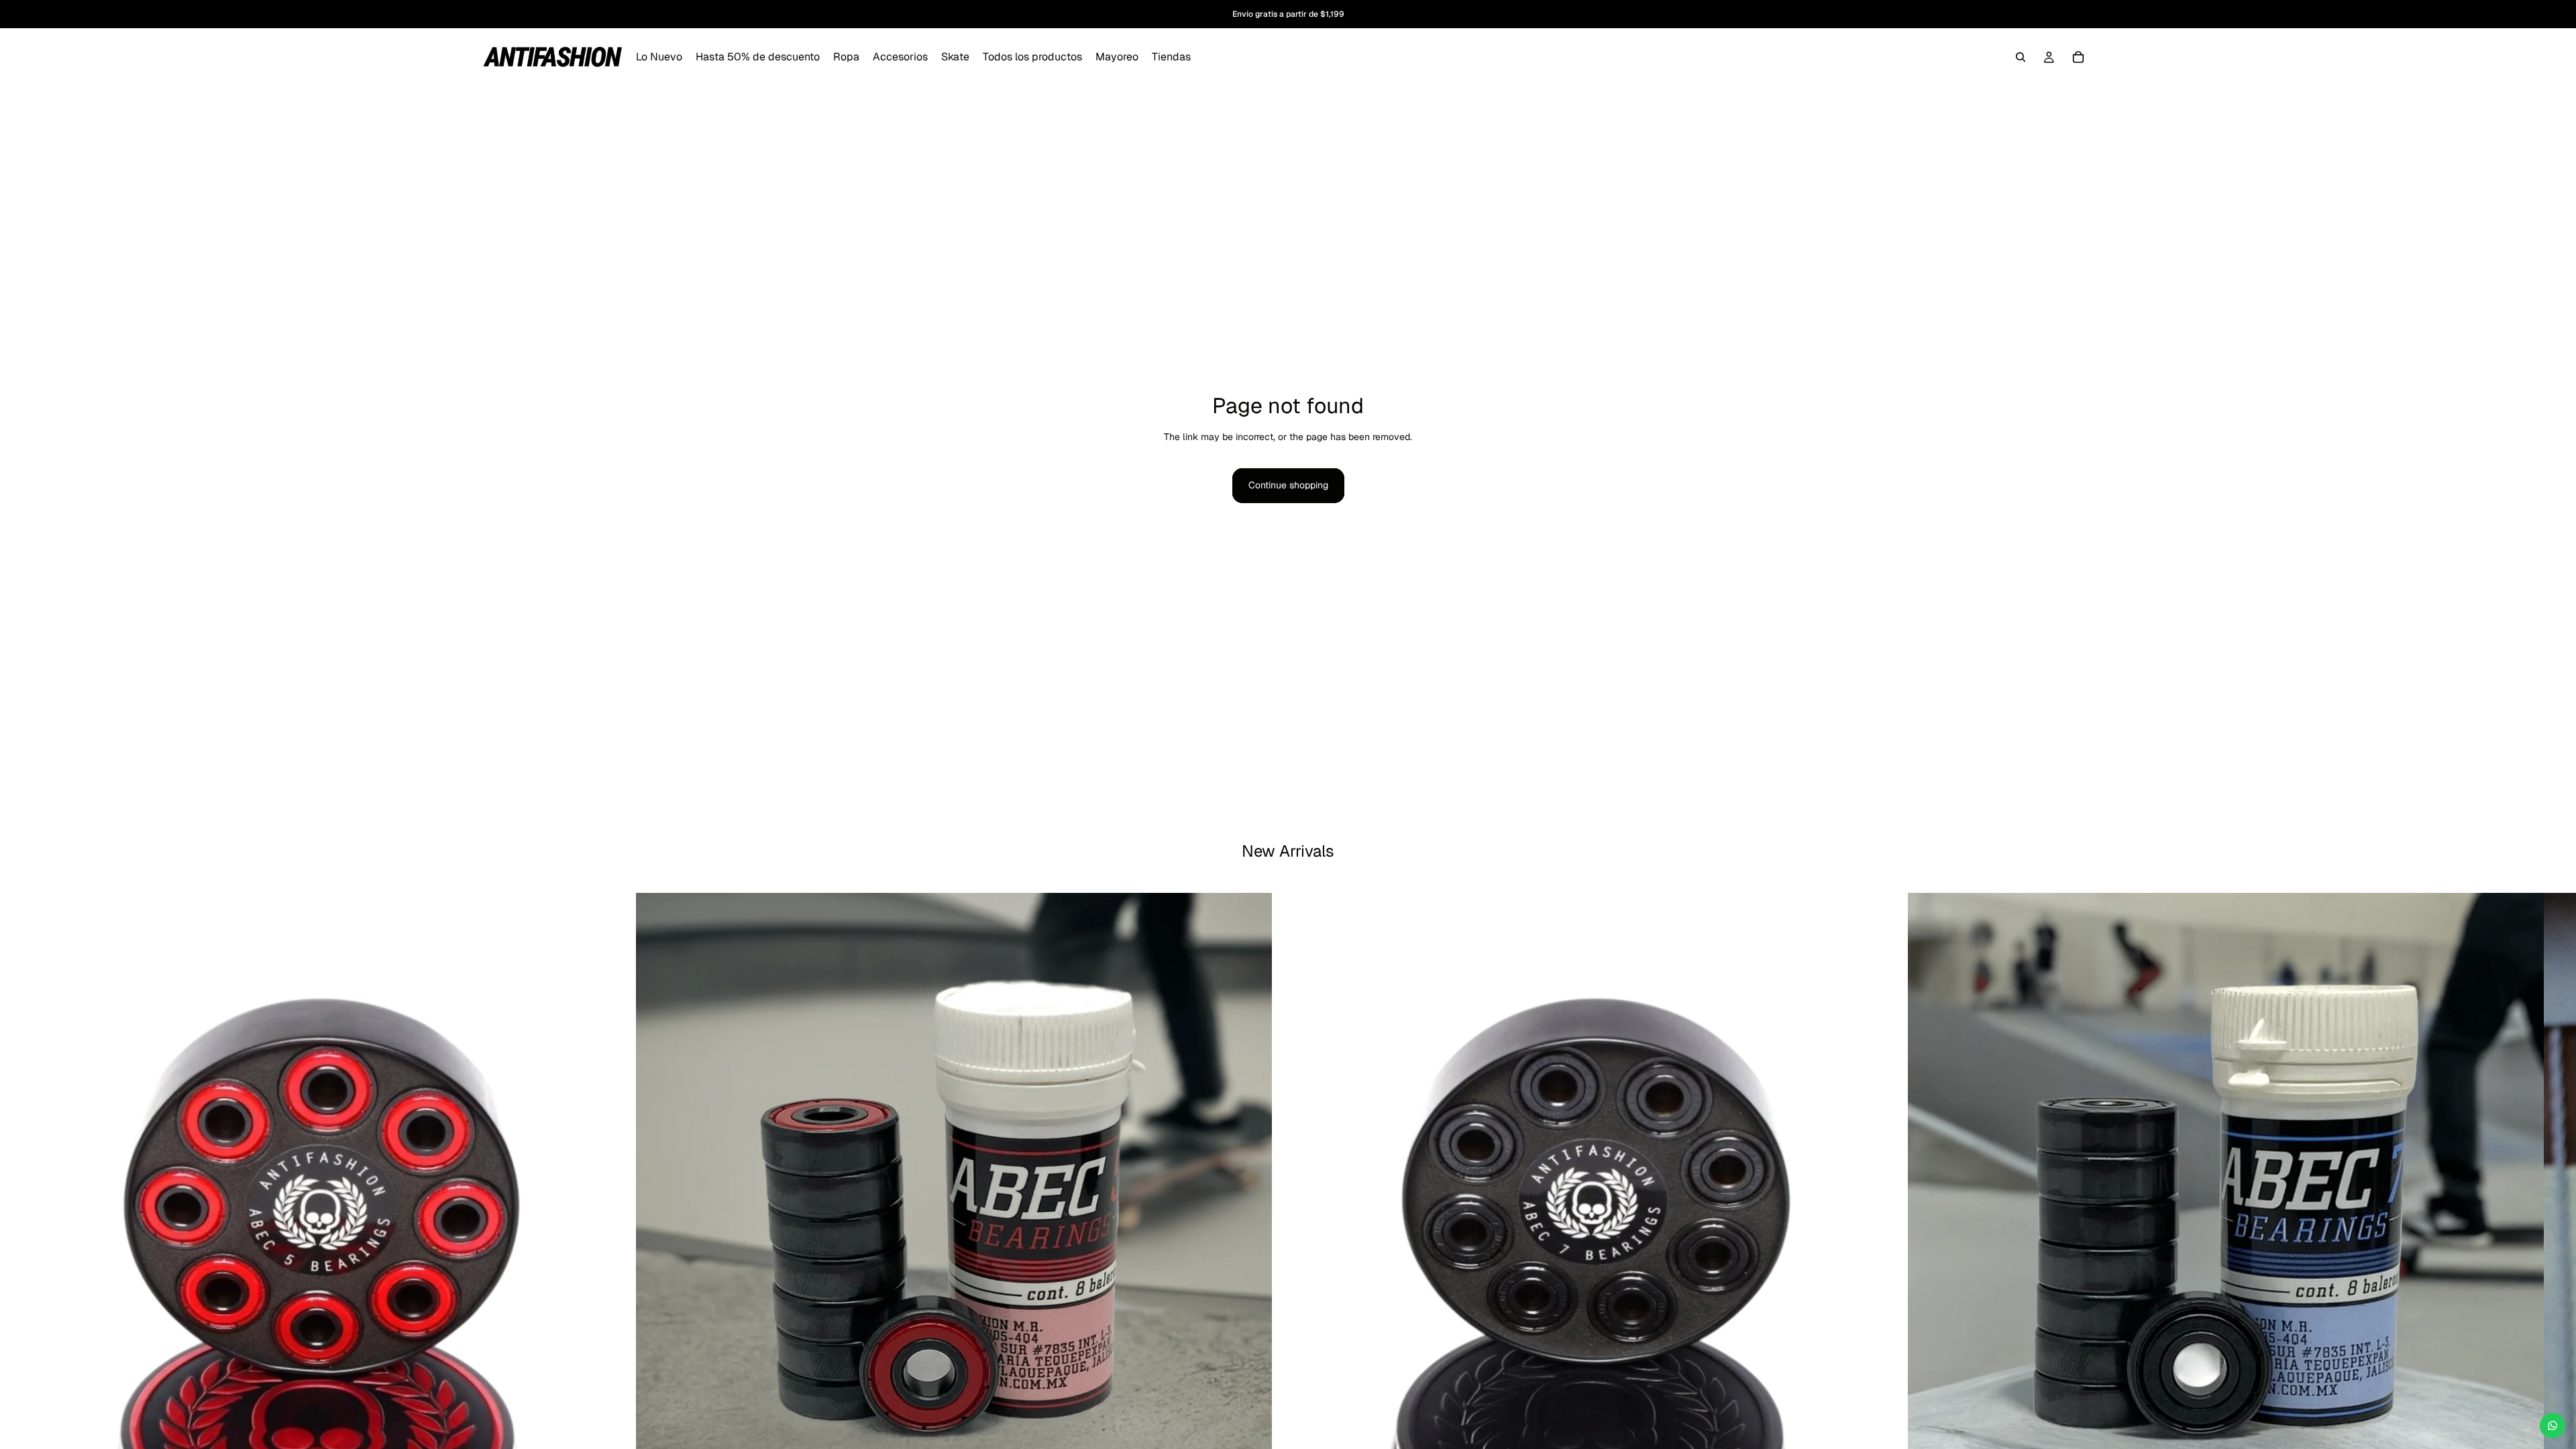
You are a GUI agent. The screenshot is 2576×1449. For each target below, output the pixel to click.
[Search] (2021, 57)
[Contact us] (2553, 1426)
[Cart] (2078, 57)
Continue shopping (1288, 485)
